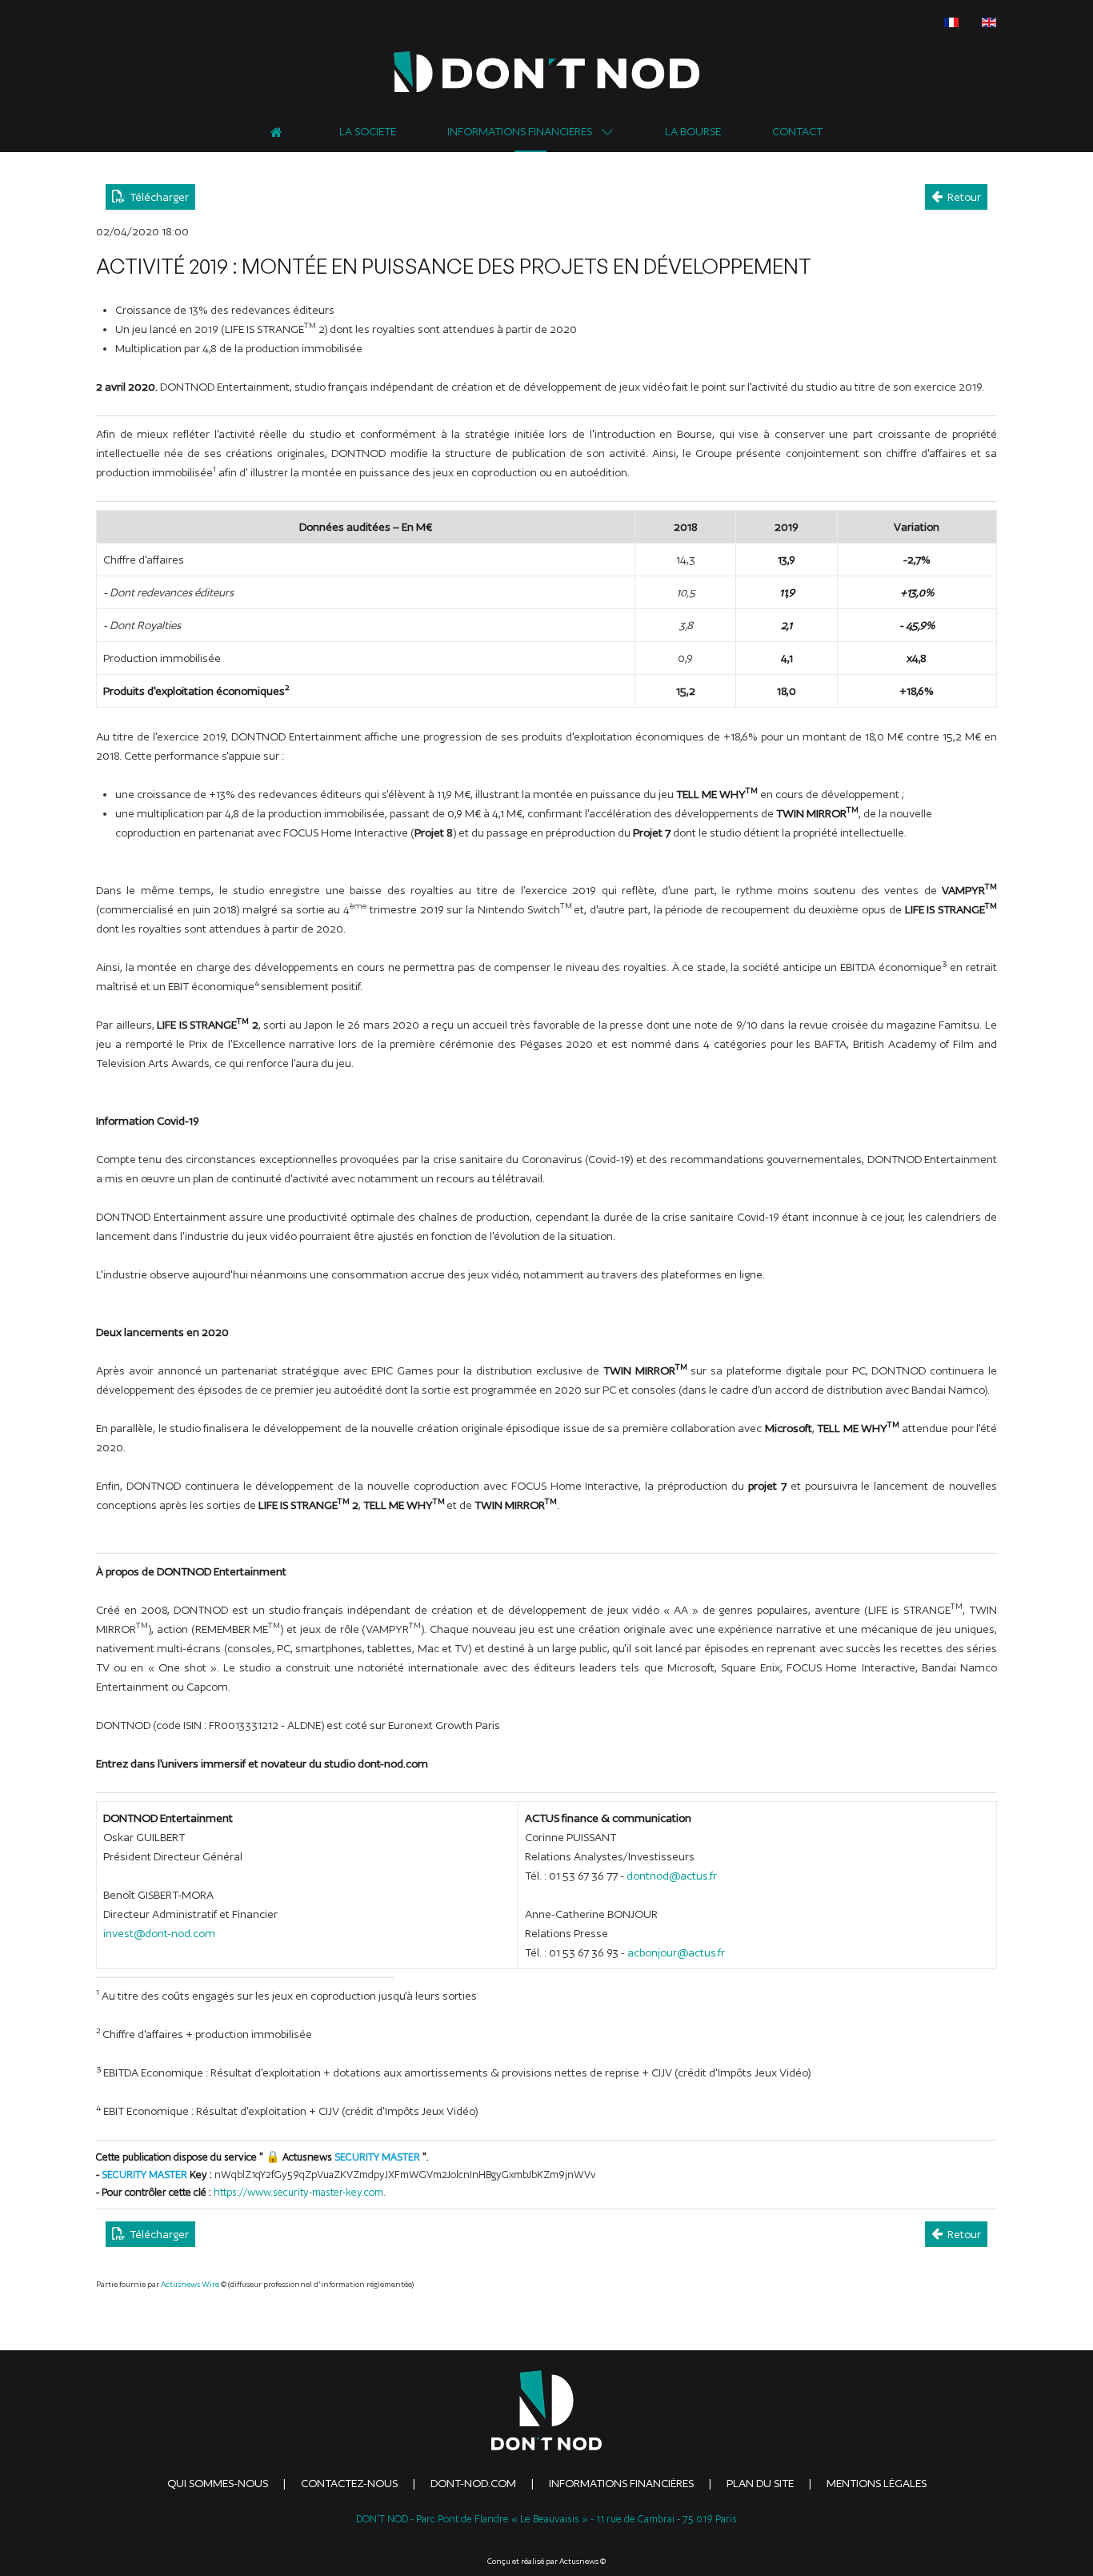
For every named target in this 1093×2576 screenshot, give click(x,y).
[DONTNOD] (546, 72)
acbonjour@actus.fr (676, 1952)
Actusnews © (583, 2561)
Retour (962, 197)
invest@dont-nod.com (159, 1933)
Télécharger (157, 197)
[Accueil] (279, 130)
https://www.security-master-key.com (298, 2192)
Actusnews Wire (190, 2284)
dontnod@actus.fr (672, 1876)
